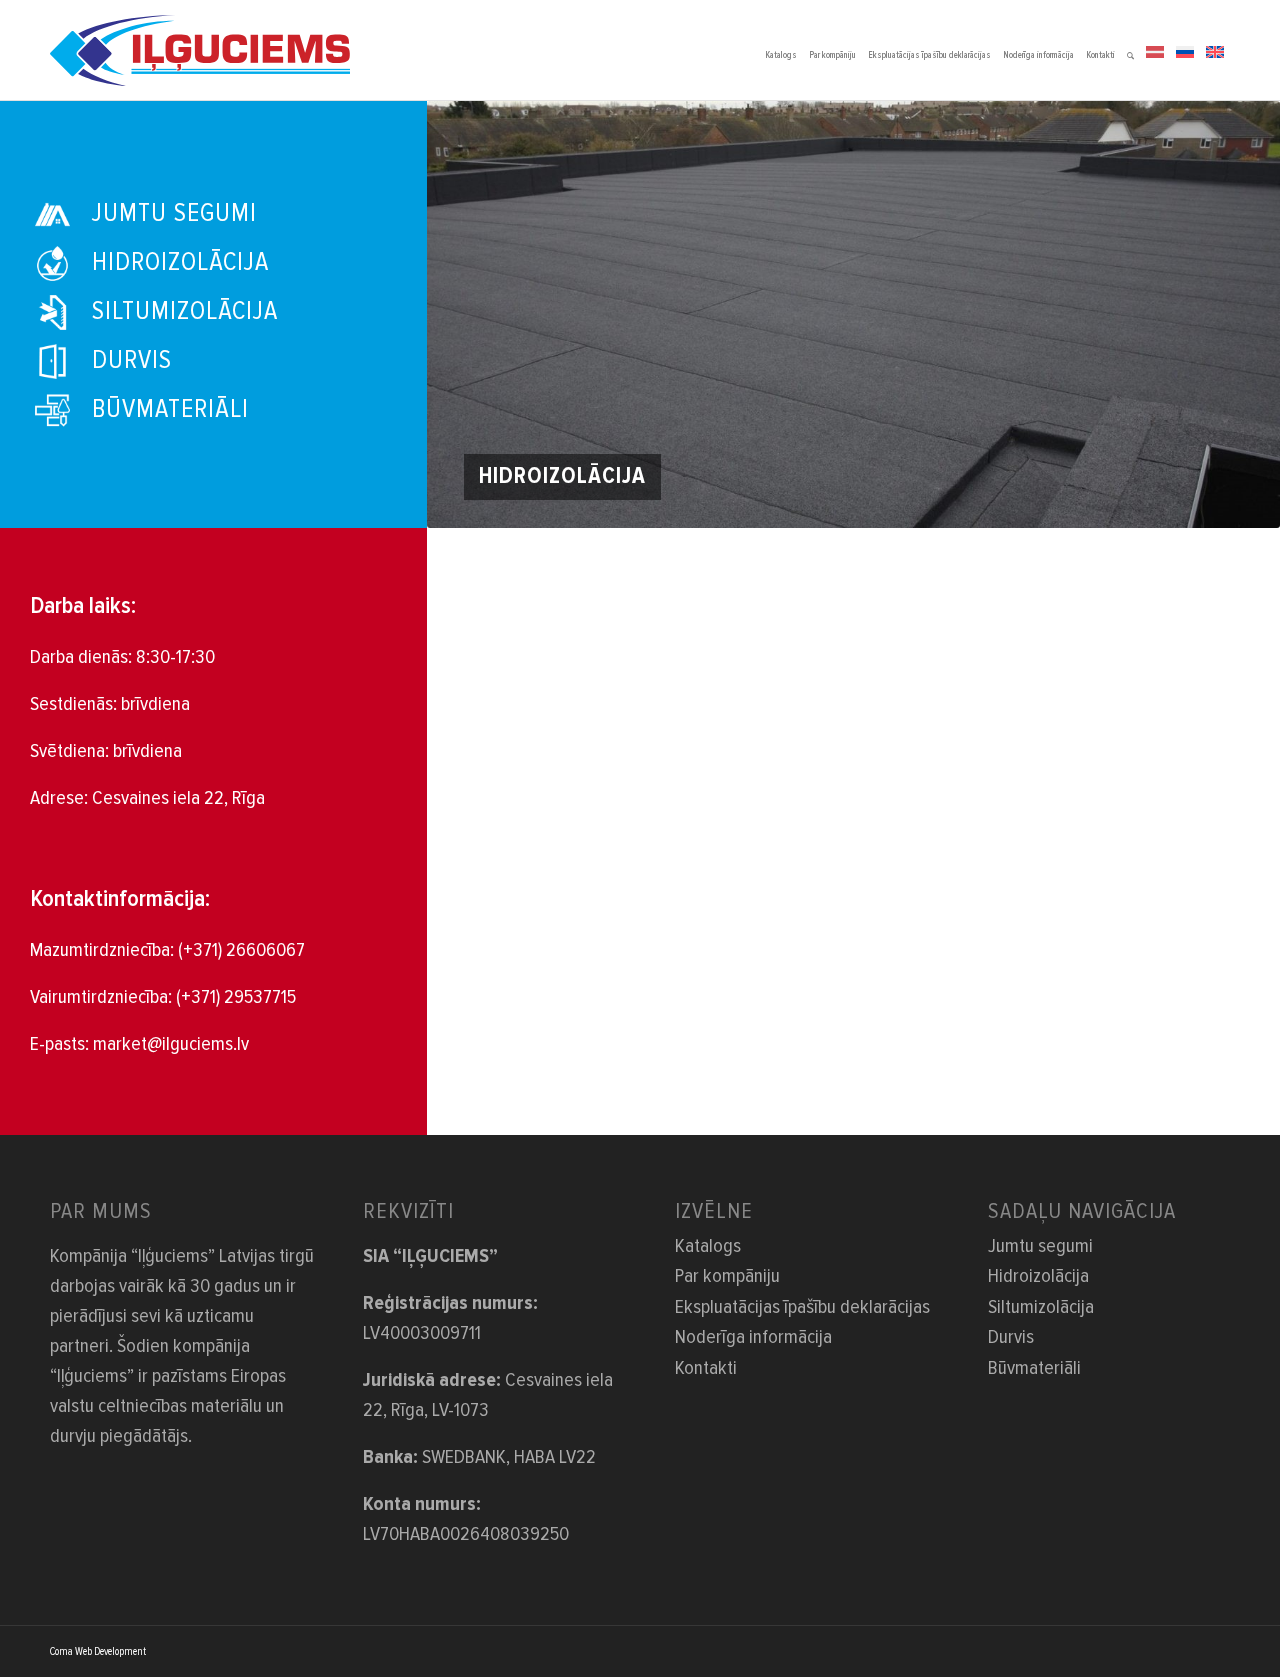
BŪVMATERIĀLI (170, 409)
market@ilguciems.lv (171, 1044)
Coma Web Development (98, 1651)
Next (1235, 314)
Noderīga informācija (753, 1337)
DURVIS (132, 360)
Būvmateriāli (1034, 1368)
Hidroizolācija (1038, 1276)
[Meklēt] (1130, 50)
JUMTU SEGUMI (174, 213)
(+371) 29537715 (236, 997)
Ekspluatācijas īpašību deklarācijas (802, 1307)
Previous (472, 314)
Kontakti (706, 1368)
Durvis (1011, 1337)
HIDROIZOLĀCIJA (180, 262)
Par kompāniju (727, 1276)
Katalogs (708, 1246)
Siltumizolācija (1041, 1307)
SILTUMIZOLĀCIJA (185, 311)
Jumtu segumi (1040, 1246)
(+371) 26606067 (241, 950)
